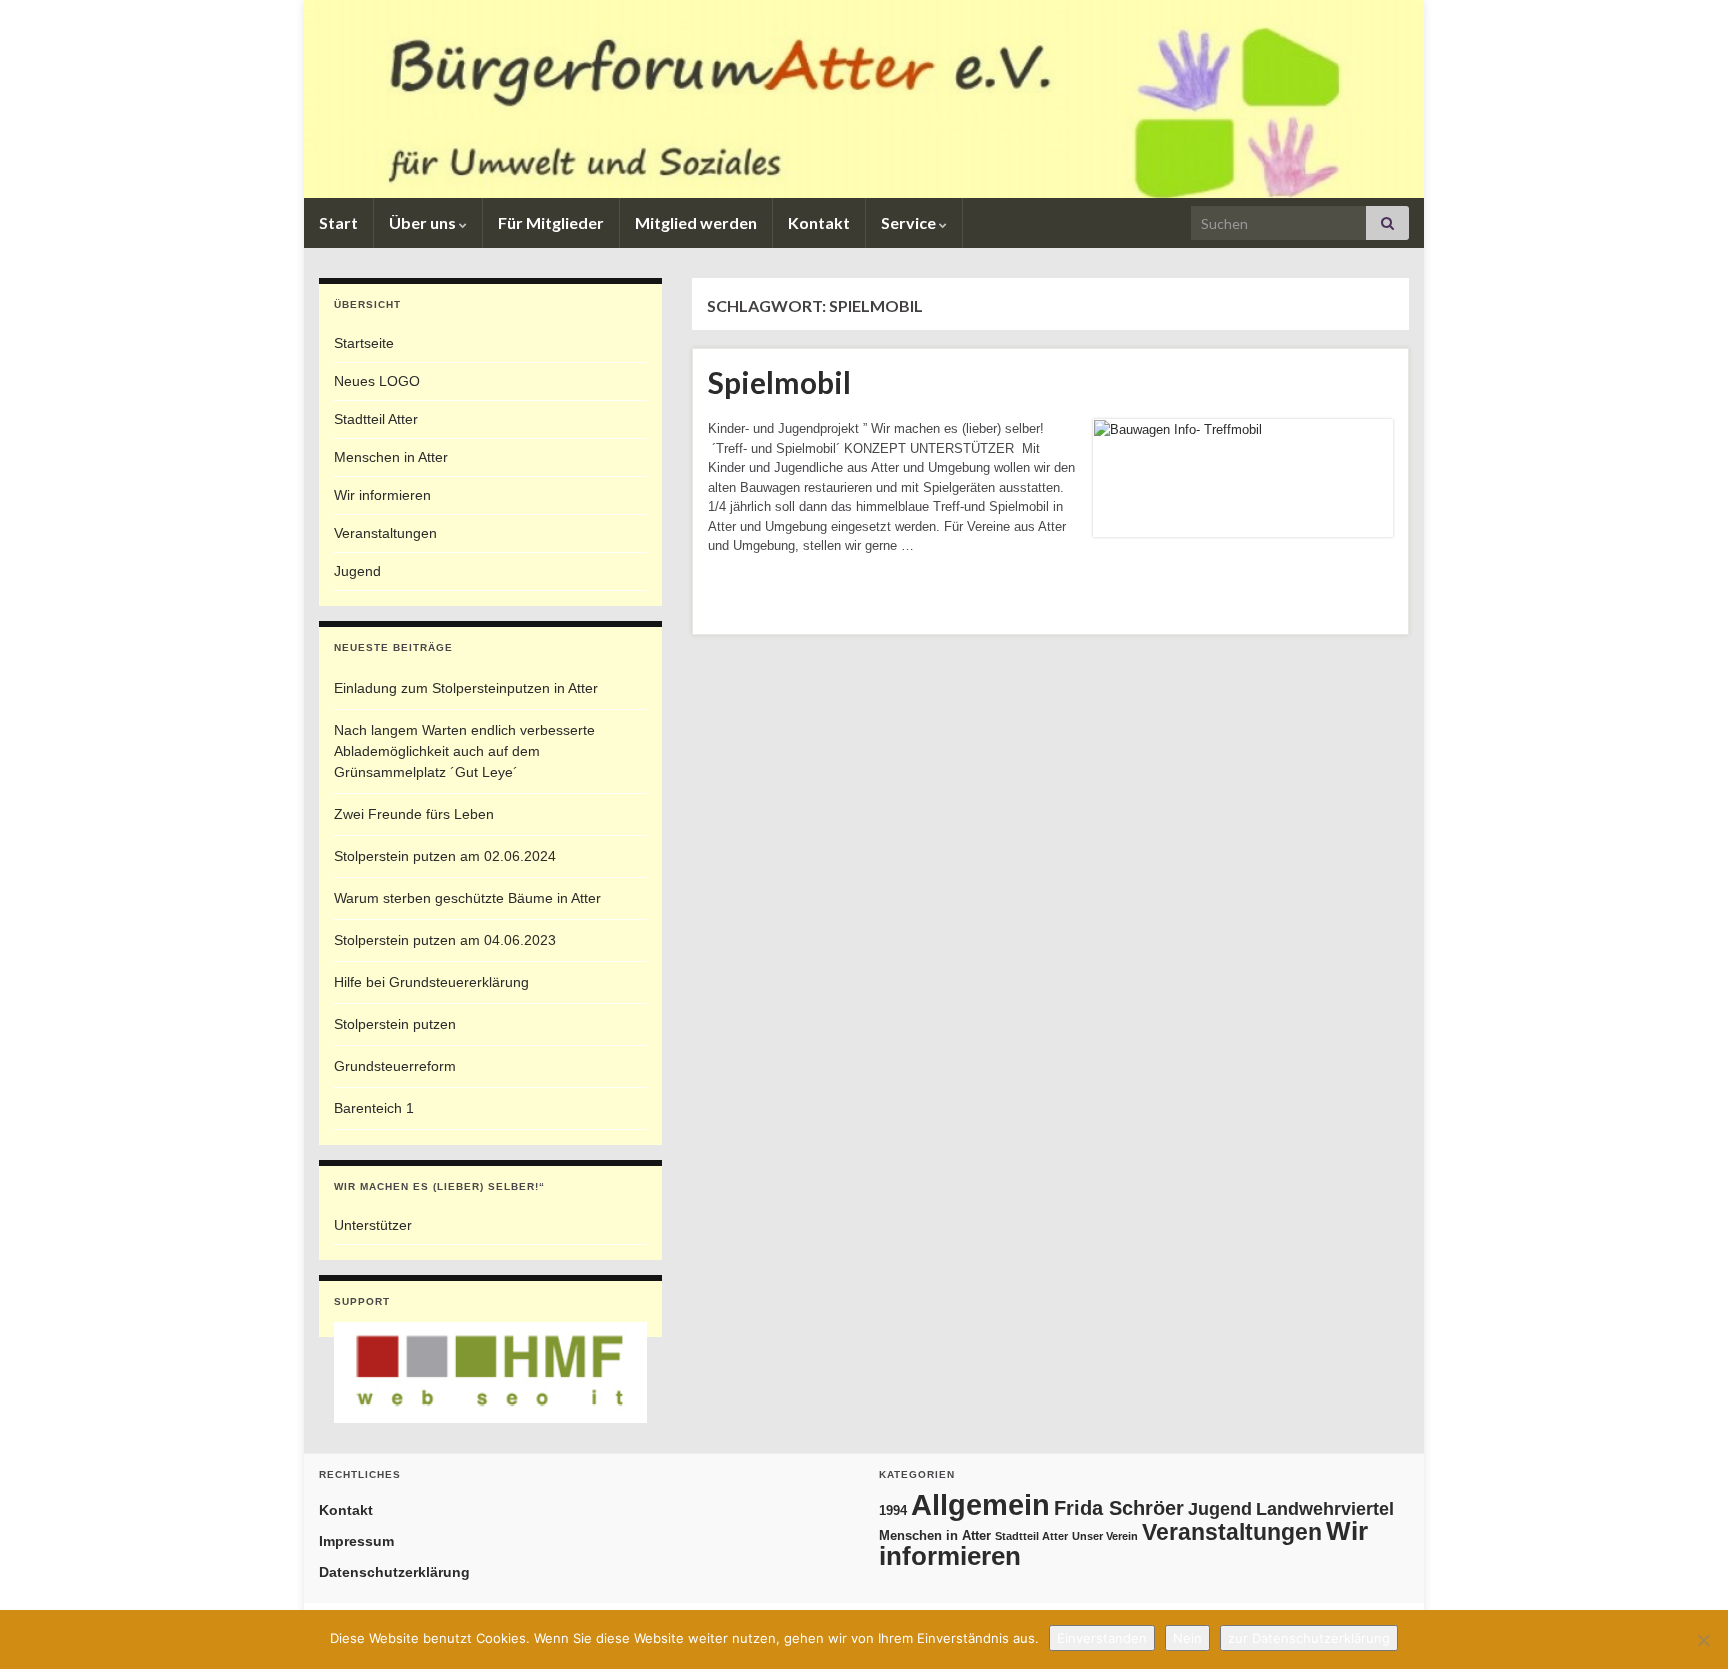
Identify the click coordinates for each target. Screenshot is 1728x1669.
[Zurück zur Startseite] (864, 99)
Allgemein (980, 1504)
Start (338, 222)
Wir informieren (382, 495)
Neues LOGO (377, 381)
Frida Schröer (1119, 1508)
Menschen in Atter (391, 457)
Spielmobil (779, 382)
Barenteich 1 (374, 1108)
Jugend (357, 571)
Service (910, 222)
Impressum (356, 1541)
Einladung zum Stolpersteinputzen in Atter (466, 688)
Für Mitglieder (551, 222)
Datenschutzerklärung (394, 1572)
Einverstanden (1102, 1638)
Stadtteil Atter (376, 419)
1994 (893, 1510)
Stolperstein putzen (395, 1024)
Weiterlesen (773, 597)
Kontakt (819, 222)
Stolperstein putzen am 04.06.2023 (445, 940)
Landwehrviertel (1325, 1508)
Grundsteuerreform (395, 1066)
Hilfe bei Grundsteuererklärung (431, 982)
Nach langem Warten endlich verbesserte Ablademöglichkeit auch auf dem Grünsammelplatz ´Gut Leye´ (464, 751)
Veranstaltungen (385, 533)
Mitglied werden (696, 222)
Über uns (424, 222)
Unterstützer (373, 1225)
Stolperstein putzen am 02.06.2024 (445, 856)
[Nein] (1703, 1640)
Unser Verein (1105, 1536)
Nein (1187, 1638)
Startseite (364, 343)
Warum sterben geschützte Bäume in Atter (467, 898)
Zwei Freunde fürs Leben (414, 814)
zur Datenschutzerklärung (1309, 1638)
